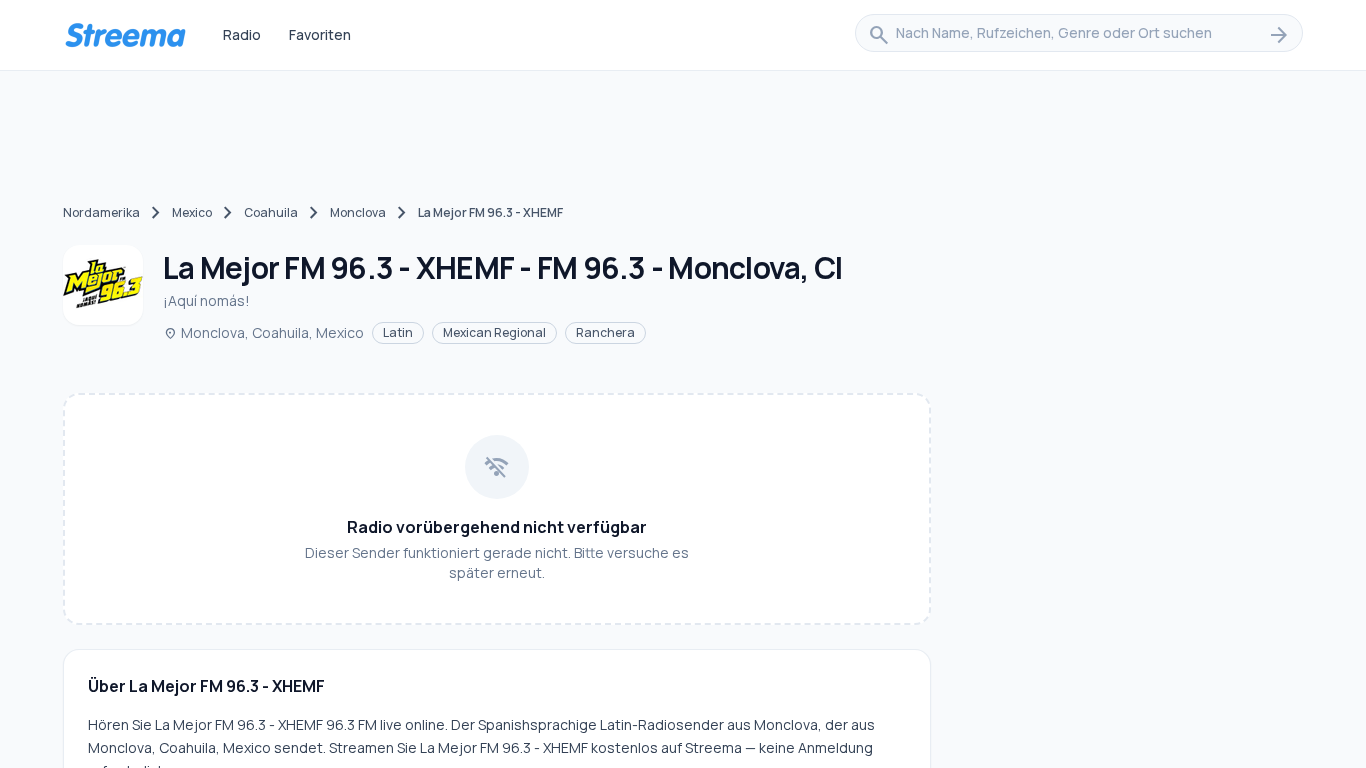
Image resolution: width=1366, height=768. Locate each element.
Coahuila (271, 212)
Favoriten (320, 34)
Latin (398, 332)
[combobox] (1079, 35)
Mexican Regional (494, 332)
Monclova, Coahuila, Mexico (263, 332)
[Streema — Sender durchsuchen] (125, 35)
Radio (242, 34)
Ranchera (605, 332)
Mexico (192, 212)
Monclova (358, 212)
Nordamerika (101, 212)
